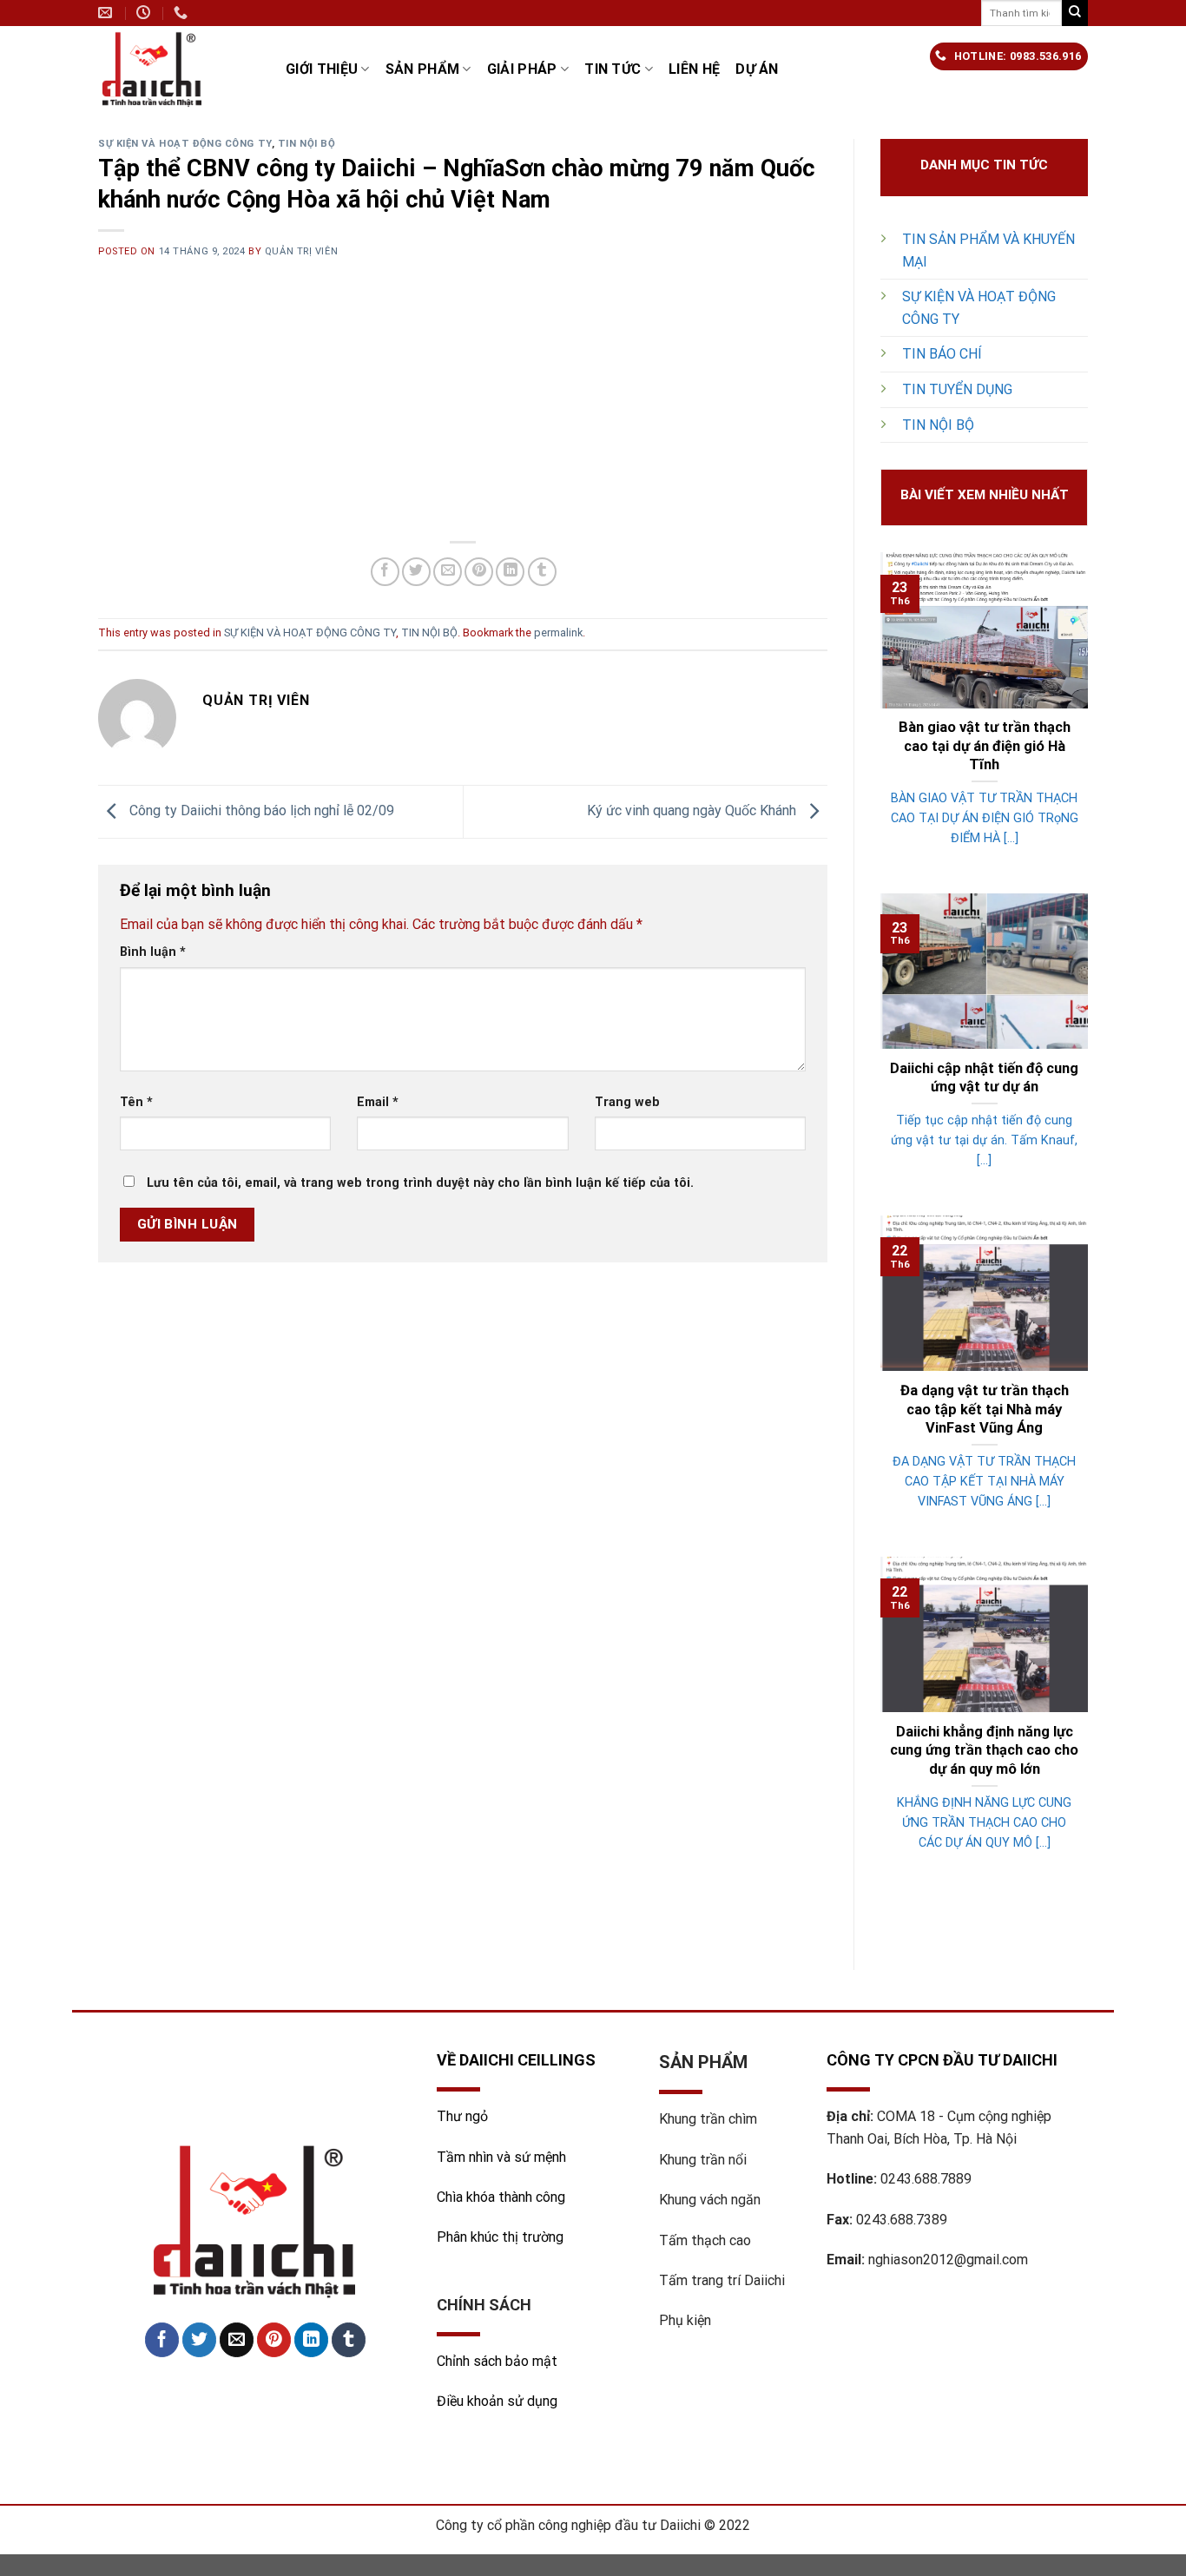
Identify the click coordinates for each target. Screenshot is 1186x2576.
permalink (558, 632)
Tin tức (613, 69)
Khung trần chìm (708, 2119)
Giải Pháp (522, 69)
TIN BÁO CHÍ (942, 354)
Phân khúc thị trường (500, 2237)
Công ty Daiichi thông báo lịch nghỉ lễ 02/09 (260, 810)
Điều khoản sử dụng (497, 2401)
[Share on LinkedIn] (510, 572)
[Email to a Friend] (448, 572)
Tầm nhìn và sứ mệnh (503, 2157)
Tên (136, 1102)
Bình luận (153, 952)
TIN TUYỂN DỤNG (957, 389)
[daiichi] (179, 69)
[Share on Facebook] (385, 572)
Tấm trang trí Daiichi (722, 2280)
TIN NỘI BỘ (307, 144)
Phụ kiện (685, 2320)
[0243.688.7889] (183, 13)
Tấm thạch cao (705, 2240)
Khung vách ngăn (710, 2200)
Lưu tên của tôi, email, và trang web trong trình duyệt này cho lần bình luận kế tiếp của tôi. (420, 1183)
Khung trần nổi (703, 2160)
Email (378, 1102)
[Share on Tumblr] (542, 572)
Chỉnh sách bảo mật (497, 2361)
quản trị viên (301, 251)
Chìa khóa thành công (501, 2197)
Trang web (627, 1102)
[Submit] (1075, 13)
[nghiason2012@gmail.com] (107, 13)
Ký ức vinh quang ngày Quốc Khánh (693, 810)
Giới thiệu (322, 69)
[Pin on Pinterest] (479, 572)
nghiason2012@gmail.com (948, 2260)
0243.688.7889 (926, 2179)
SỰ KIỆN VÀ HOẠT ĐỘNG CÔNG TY (185, 144)
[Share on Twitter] (416, 572)
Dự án (757, 69)
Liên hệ (694, 69)
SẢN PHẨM (423, 69)
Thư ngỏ (462, 2116)
